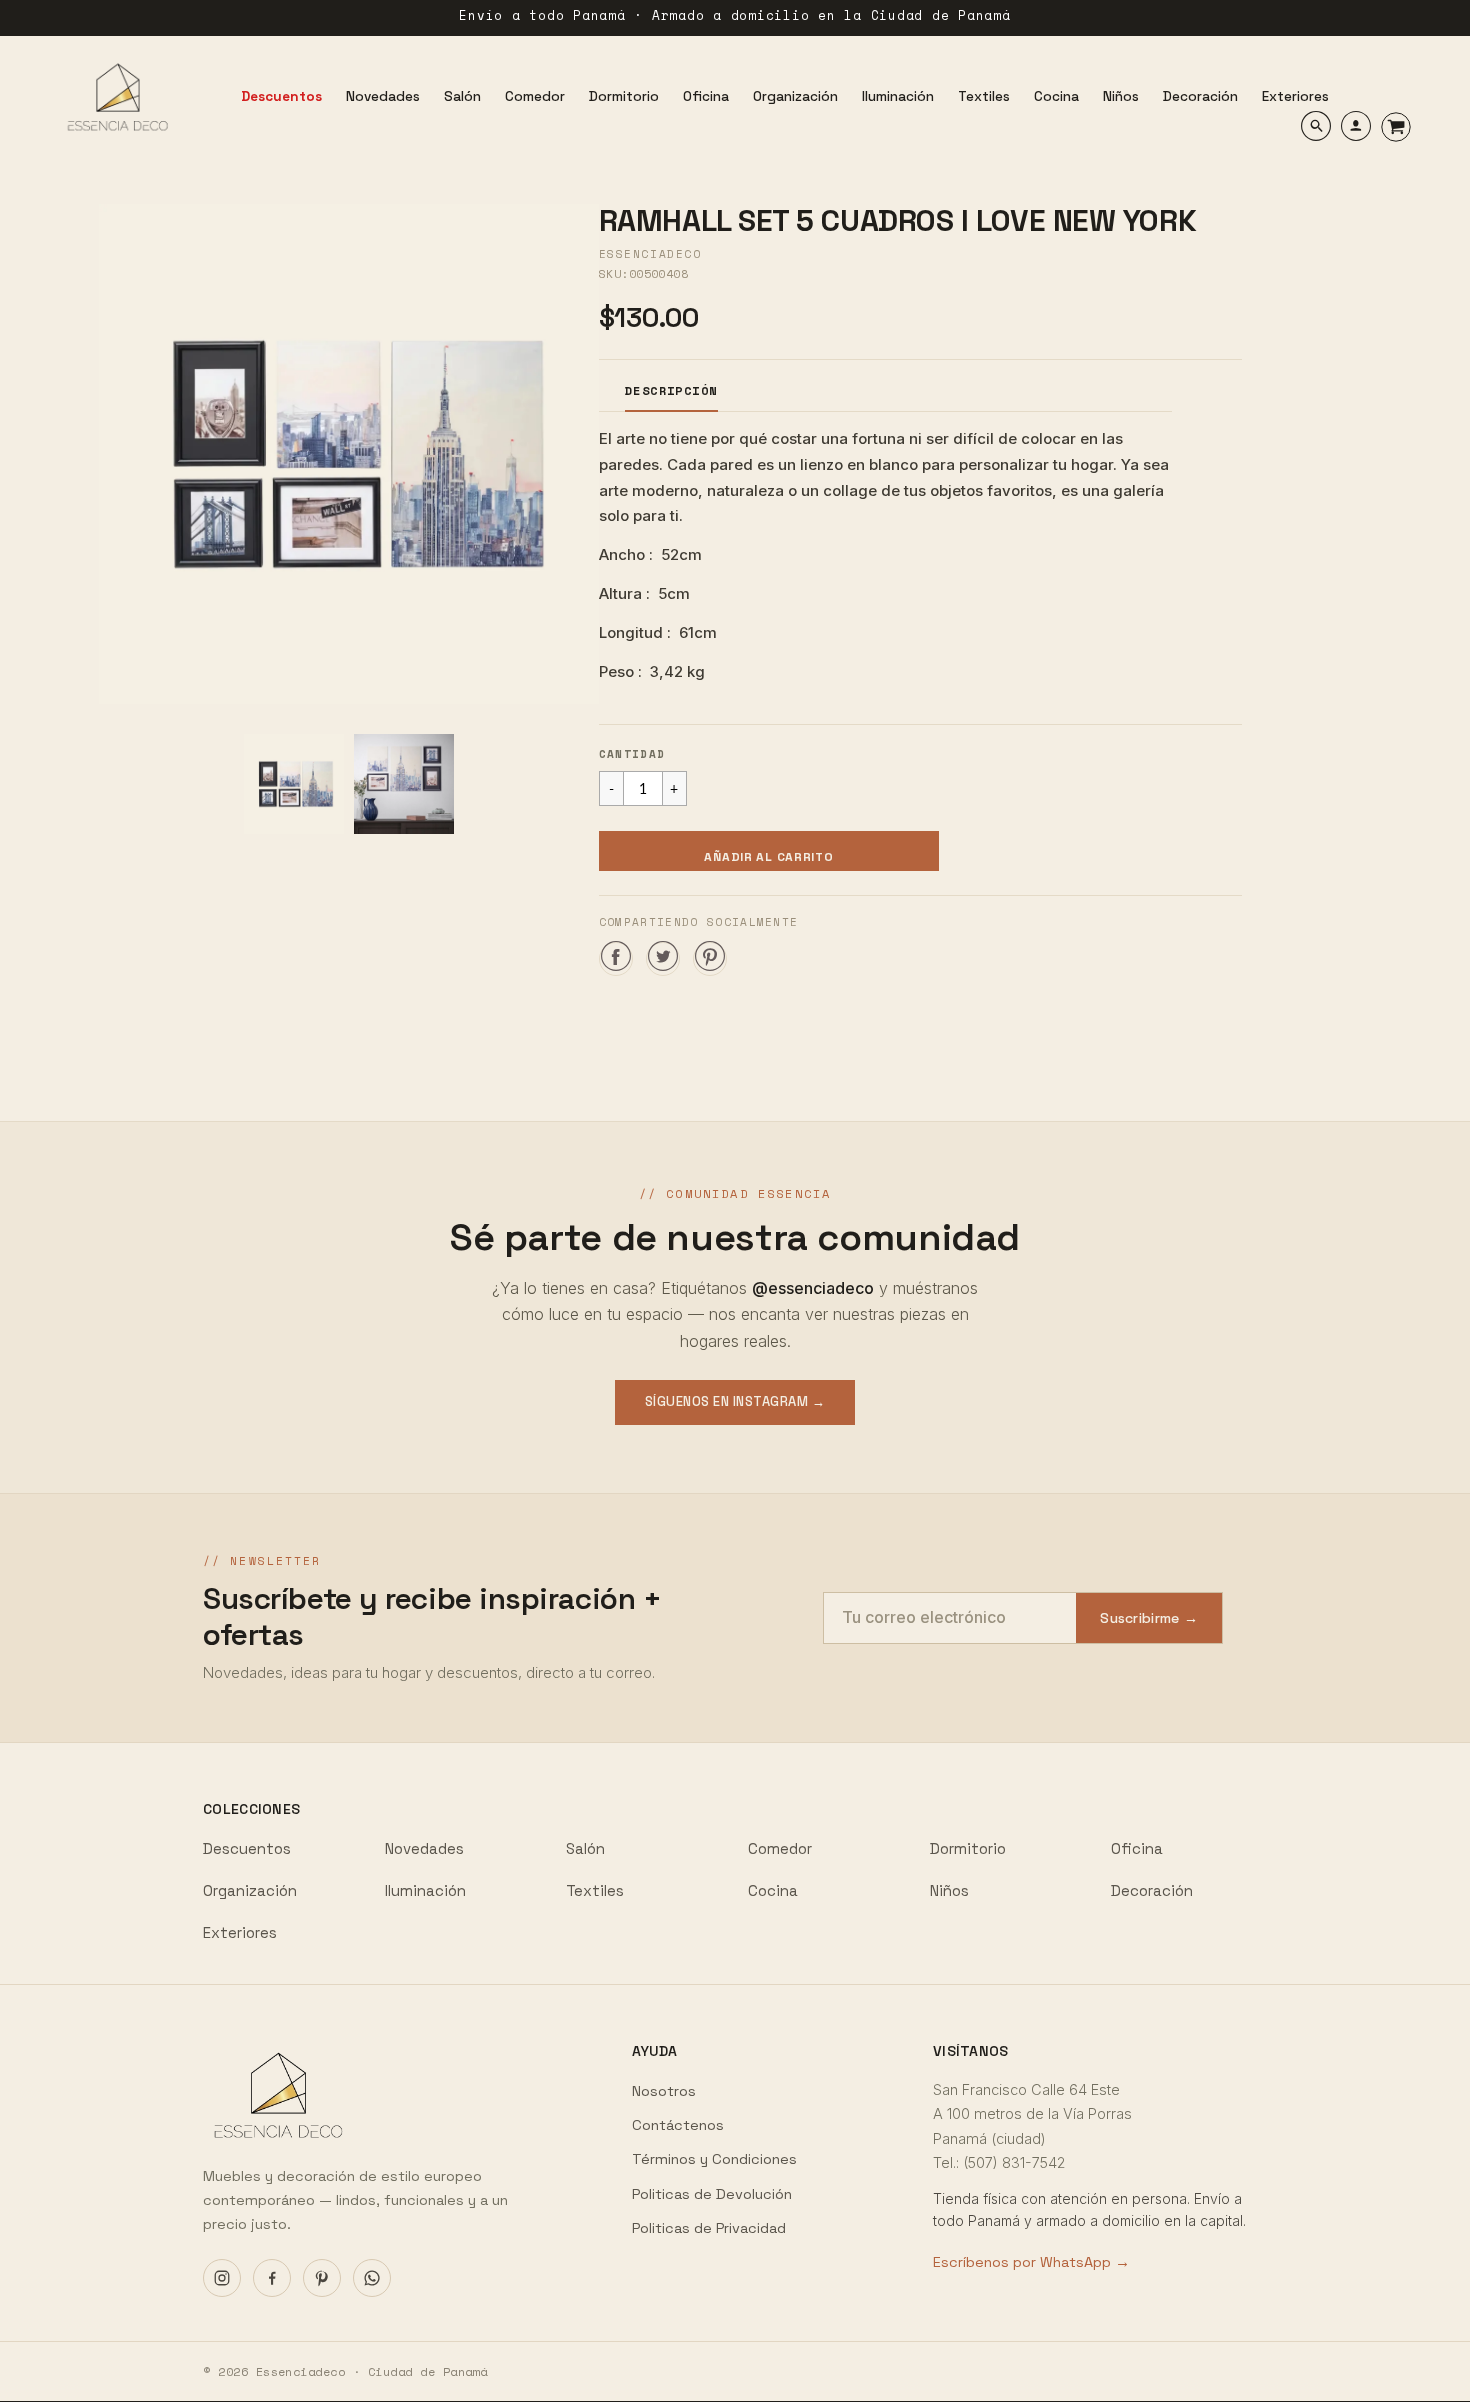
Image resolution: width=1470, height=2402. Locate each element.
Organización (250, 1890)
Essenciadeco (650, 254)
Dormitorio (968, 1848)
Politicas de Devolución (712, 2194)
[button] (769, 851)
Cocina (773, 1890)
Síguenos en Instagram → (735, 1401)
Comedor (780, 1848)
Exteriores (240, 1932)
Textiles (595, 1890)
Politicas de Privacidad (709, 2228)
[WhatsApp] (372, 2278)
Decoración (1152, 1890)
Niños (949, 1890)
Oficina (1137, 1848)
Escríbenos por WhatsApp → (1031, 2262)
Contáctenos (678, 2125)
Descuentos (247, 1848)
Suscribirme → (1149, 1618)
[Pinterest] (322, 2278)
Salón (585, 1848)
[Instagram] (222, 2278)
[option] (349, 454)
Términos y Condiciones (714, 2159)
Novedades (424, 1848)
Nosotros (664, 2091)
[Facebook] (272, 2278)
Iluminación (425, 1890)
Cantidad (632, 754)
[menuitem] (281, 97)
